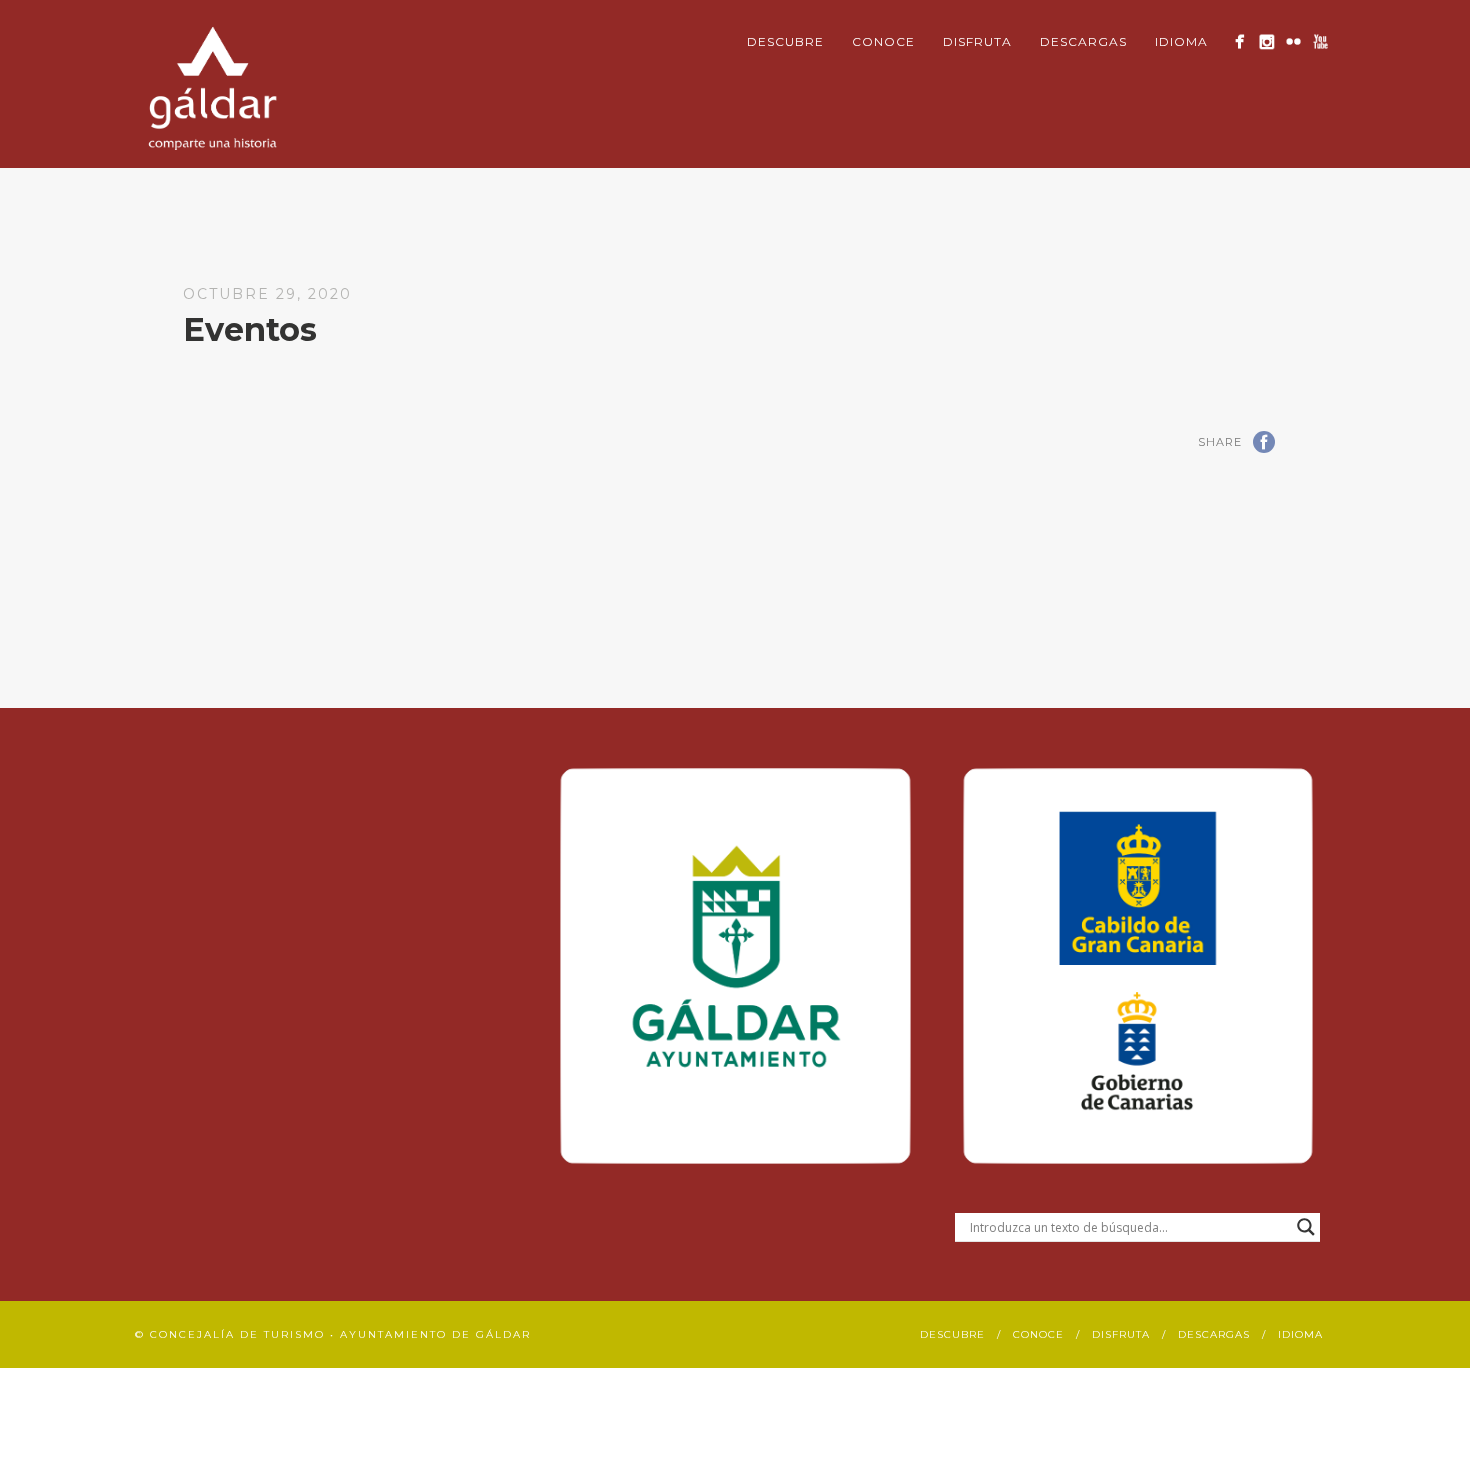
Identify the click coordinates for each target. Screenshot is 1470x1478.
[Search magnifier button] (1306, 1227)
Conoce (883, 41)
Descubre (785, 41)
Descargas (1083, 41)
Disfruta (977, 41)
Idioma (1181, 41)
